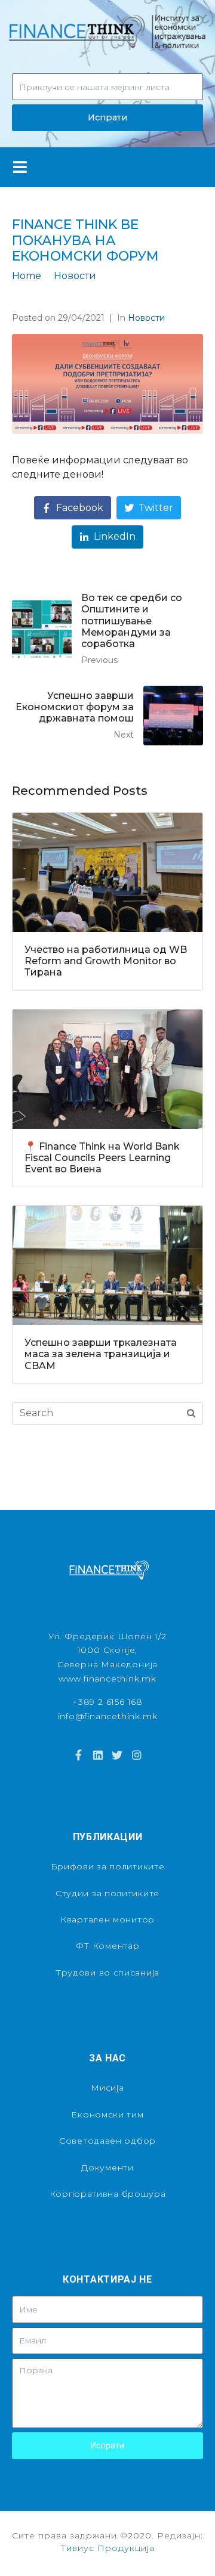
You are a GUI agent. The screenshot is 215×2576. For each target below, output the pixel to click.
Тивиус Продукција (107, 2548)
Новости (146, 318)
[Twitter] (117, 1755)
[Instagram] (136, 1755)
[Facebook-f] (78, 1755)
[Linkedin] (98, 1755)
